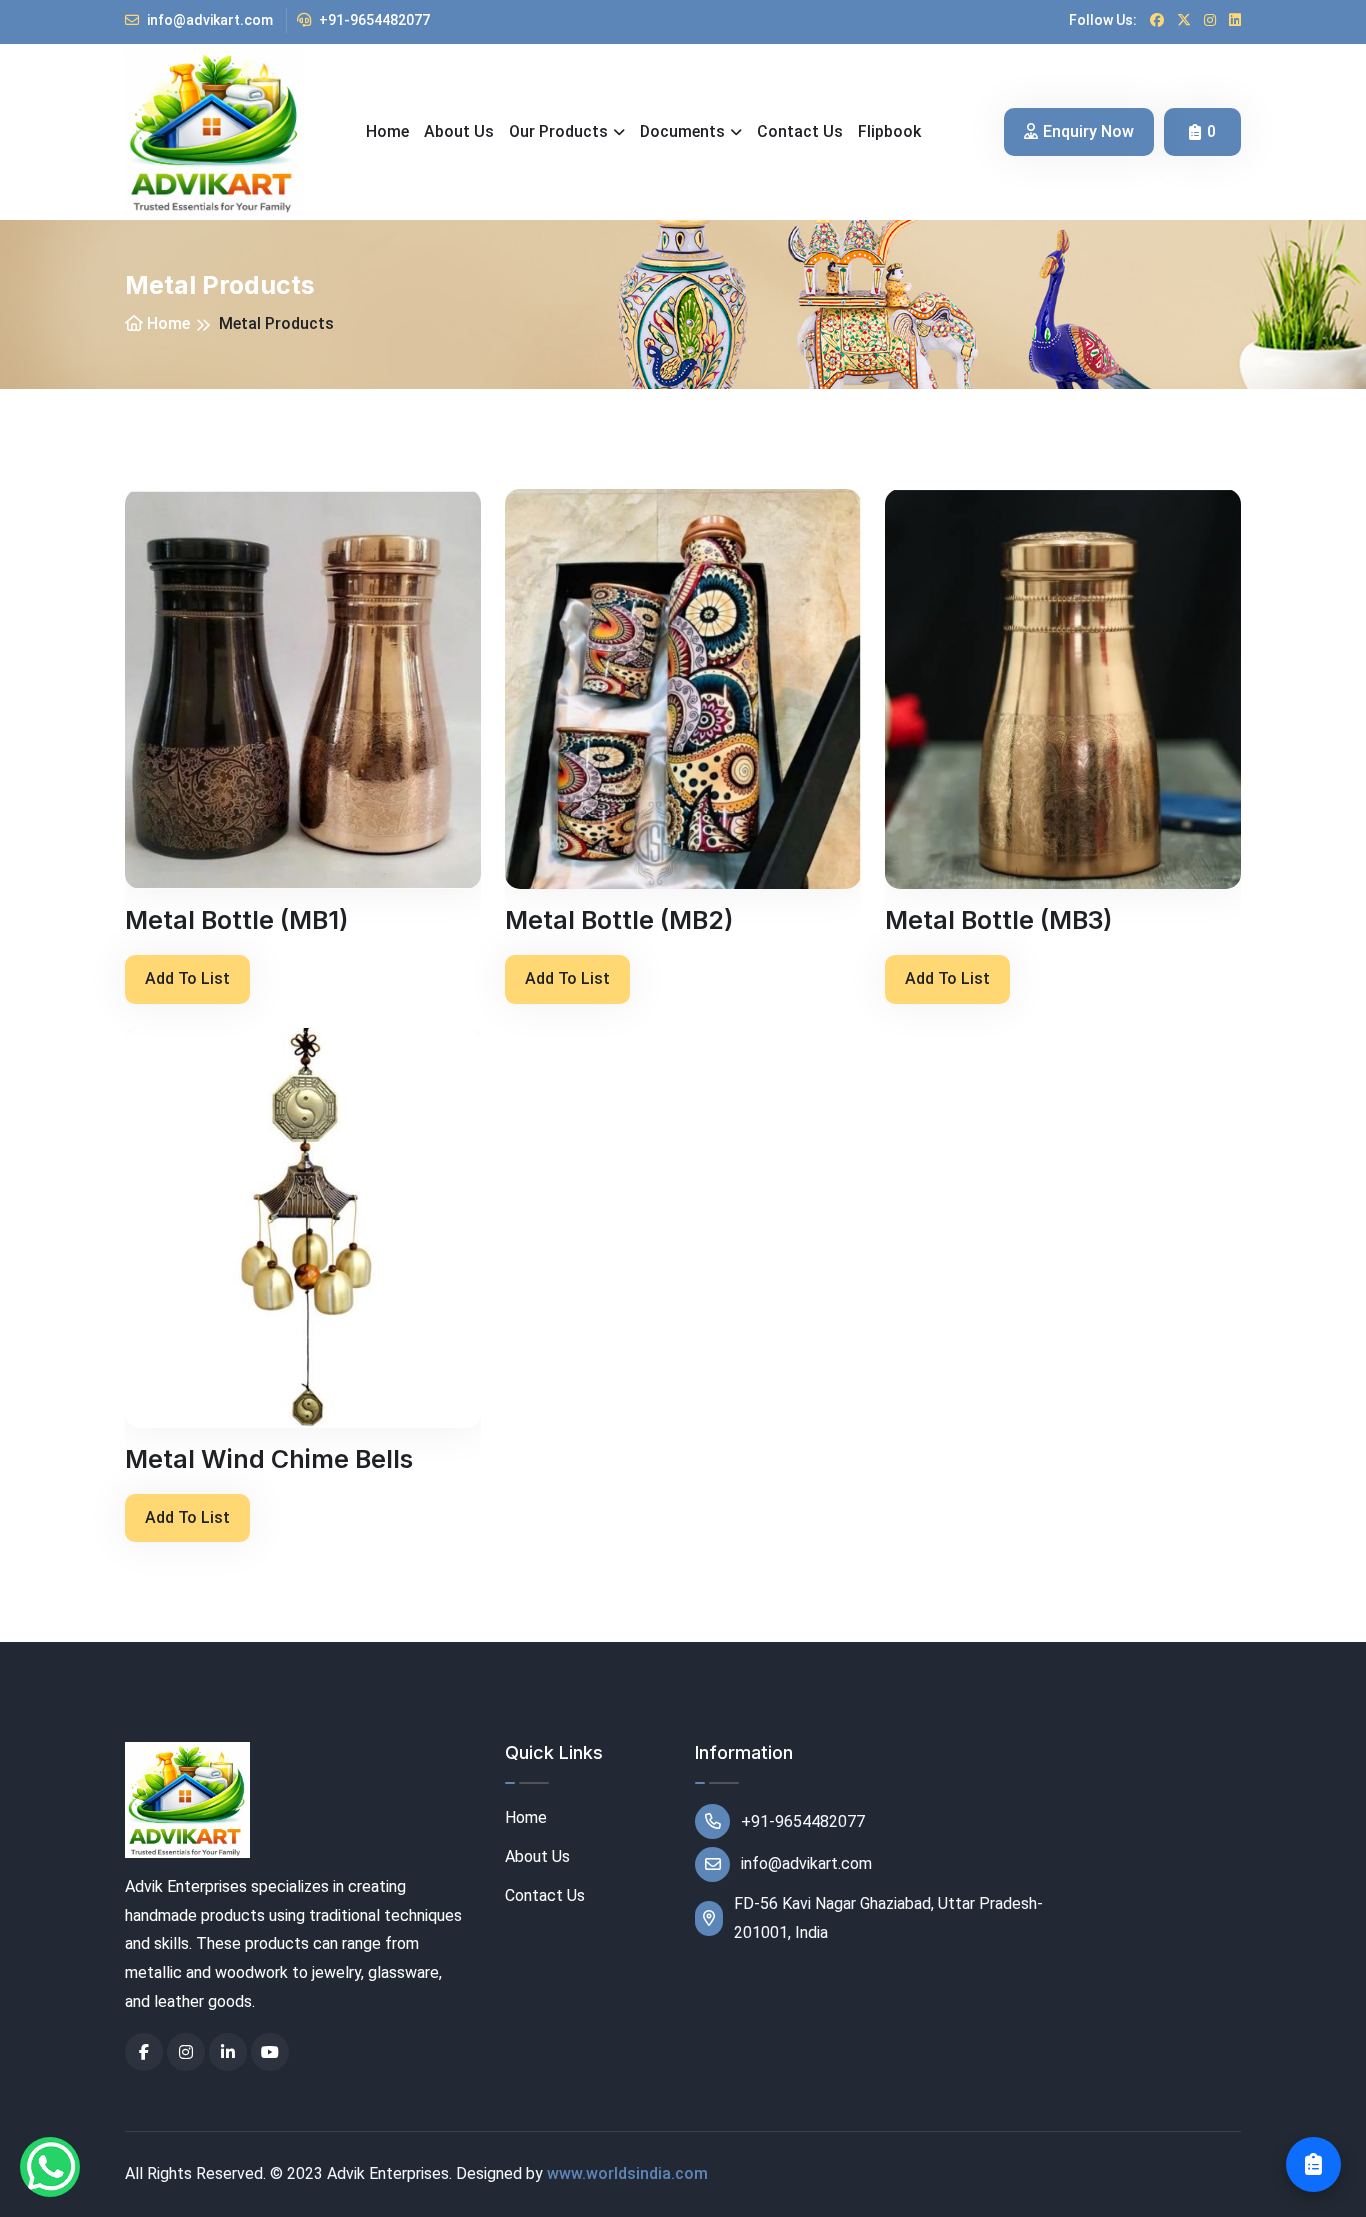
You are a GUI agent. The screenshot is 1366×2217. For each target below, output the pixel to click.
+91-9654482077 (373, 20)
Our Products (558, 131)
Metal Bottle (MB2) (619, 920)
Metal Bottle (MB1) (236, 920)
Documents (682, 131)
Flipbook (889, 131)
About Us (537, 1856)
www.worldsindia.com (627, 2173)
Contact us (800, 131)
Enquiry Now (1088, 131)
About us (459, 131)
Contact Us (545, 1895)
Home (387, 131)
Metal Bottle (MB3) (998, 920)
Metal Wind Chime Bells (269, 1459)
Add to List (187, 978)
